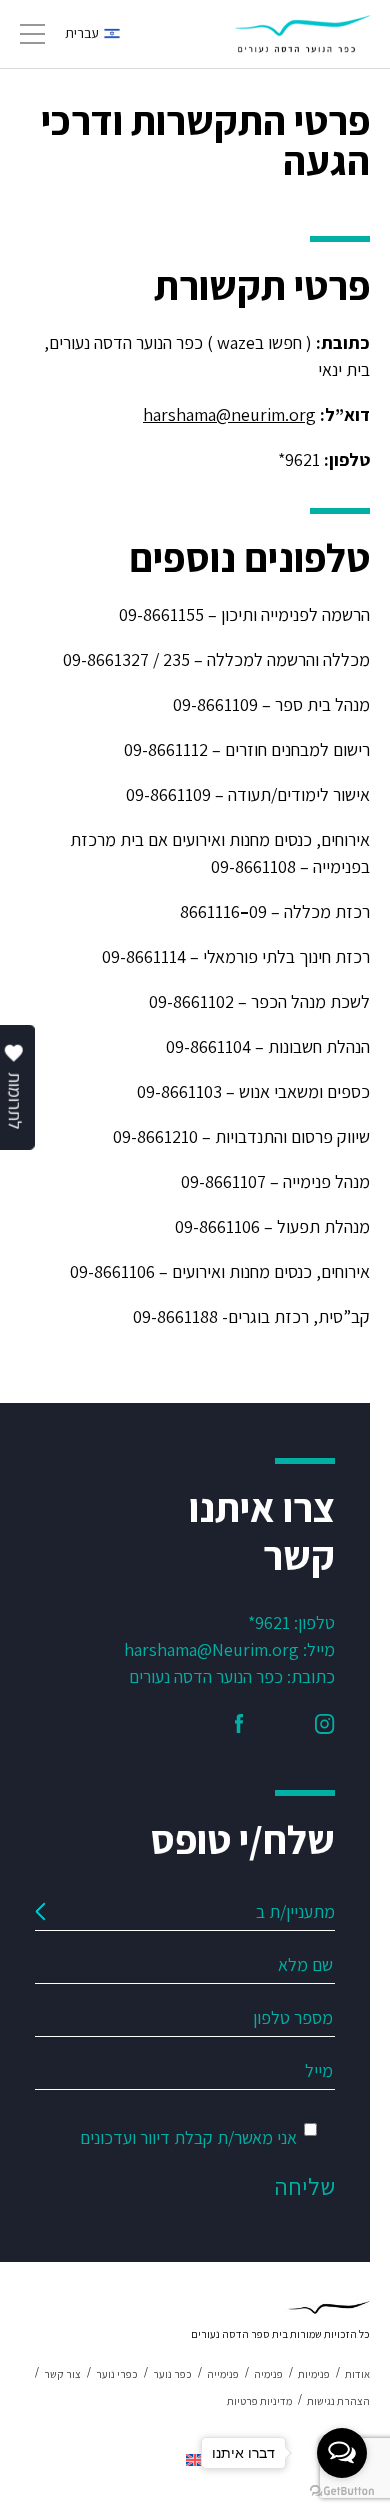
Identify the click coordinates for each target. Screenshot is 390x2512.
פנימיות (314, 2374)
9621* (269, 1622)
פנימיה (268, 2374)
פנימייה (223, 2374)
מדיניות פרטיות (259, 2401)
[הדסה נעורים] (302, 34)
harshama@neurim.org (229, 414)
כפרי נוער (117, 2374)
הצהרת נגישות (338, 2401)
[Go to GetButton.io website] (342, 2491)
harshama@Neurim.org (211, 1649)
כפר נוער (172, 2374)
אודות (357, 2374)
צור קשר (62, 2374)
